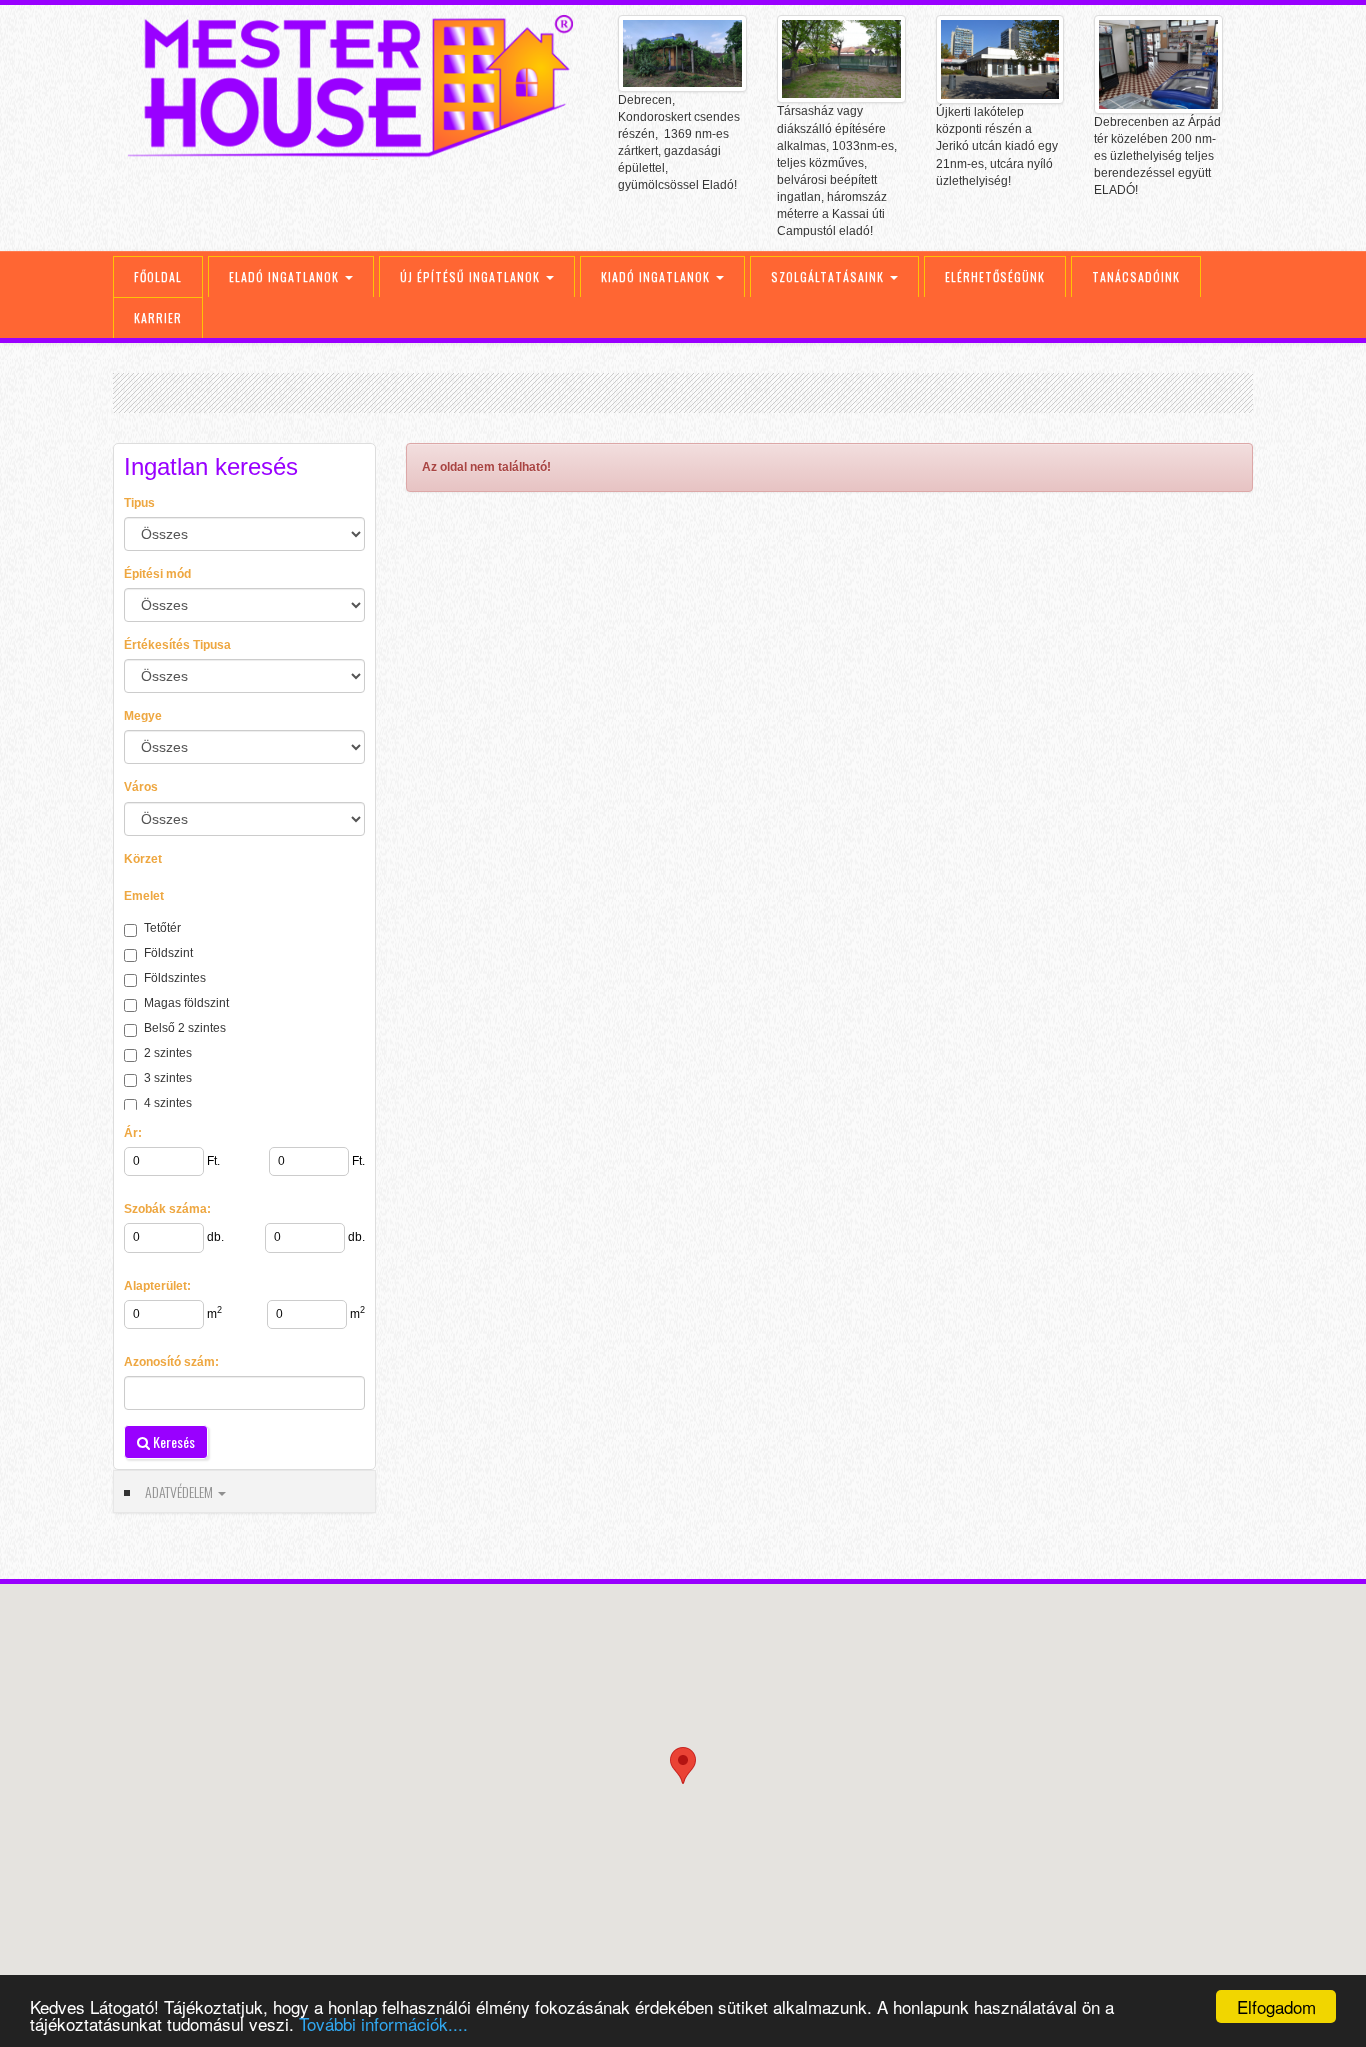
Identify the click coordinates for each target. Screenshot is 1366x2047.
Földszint (168, 953)
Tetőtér (162, 928)
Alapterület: (157, 1286)
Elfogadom (1276, 2006)
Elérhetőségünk (995, 276)
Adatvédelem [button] (180, 1491)
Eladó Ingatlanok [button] (286, 276)
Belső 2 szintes (185, 1028)
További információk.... (383, 2023)
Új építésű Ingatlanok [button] (472, 276)
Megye (143, 716)
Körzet (143, 859)
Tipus (139, 503)
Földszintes (175, 978)
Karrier (158, 317)
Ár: (133, 1133)
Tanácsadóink (1136, 276)
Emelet (144, 896)
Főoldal (158, 276)
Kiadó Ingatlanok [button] (657, 276)
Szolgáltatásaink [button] (829, 276)
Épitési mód (157, 574)
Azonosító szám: (171, 1362)
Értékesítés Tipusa (177, 645)
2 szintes (168, 1053)
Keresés (172, 1441)
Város (141, 787)
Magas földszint (186, 1003)
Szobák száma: (167, 1209)
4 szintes (168, 1103)
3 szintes (168, 1078)
